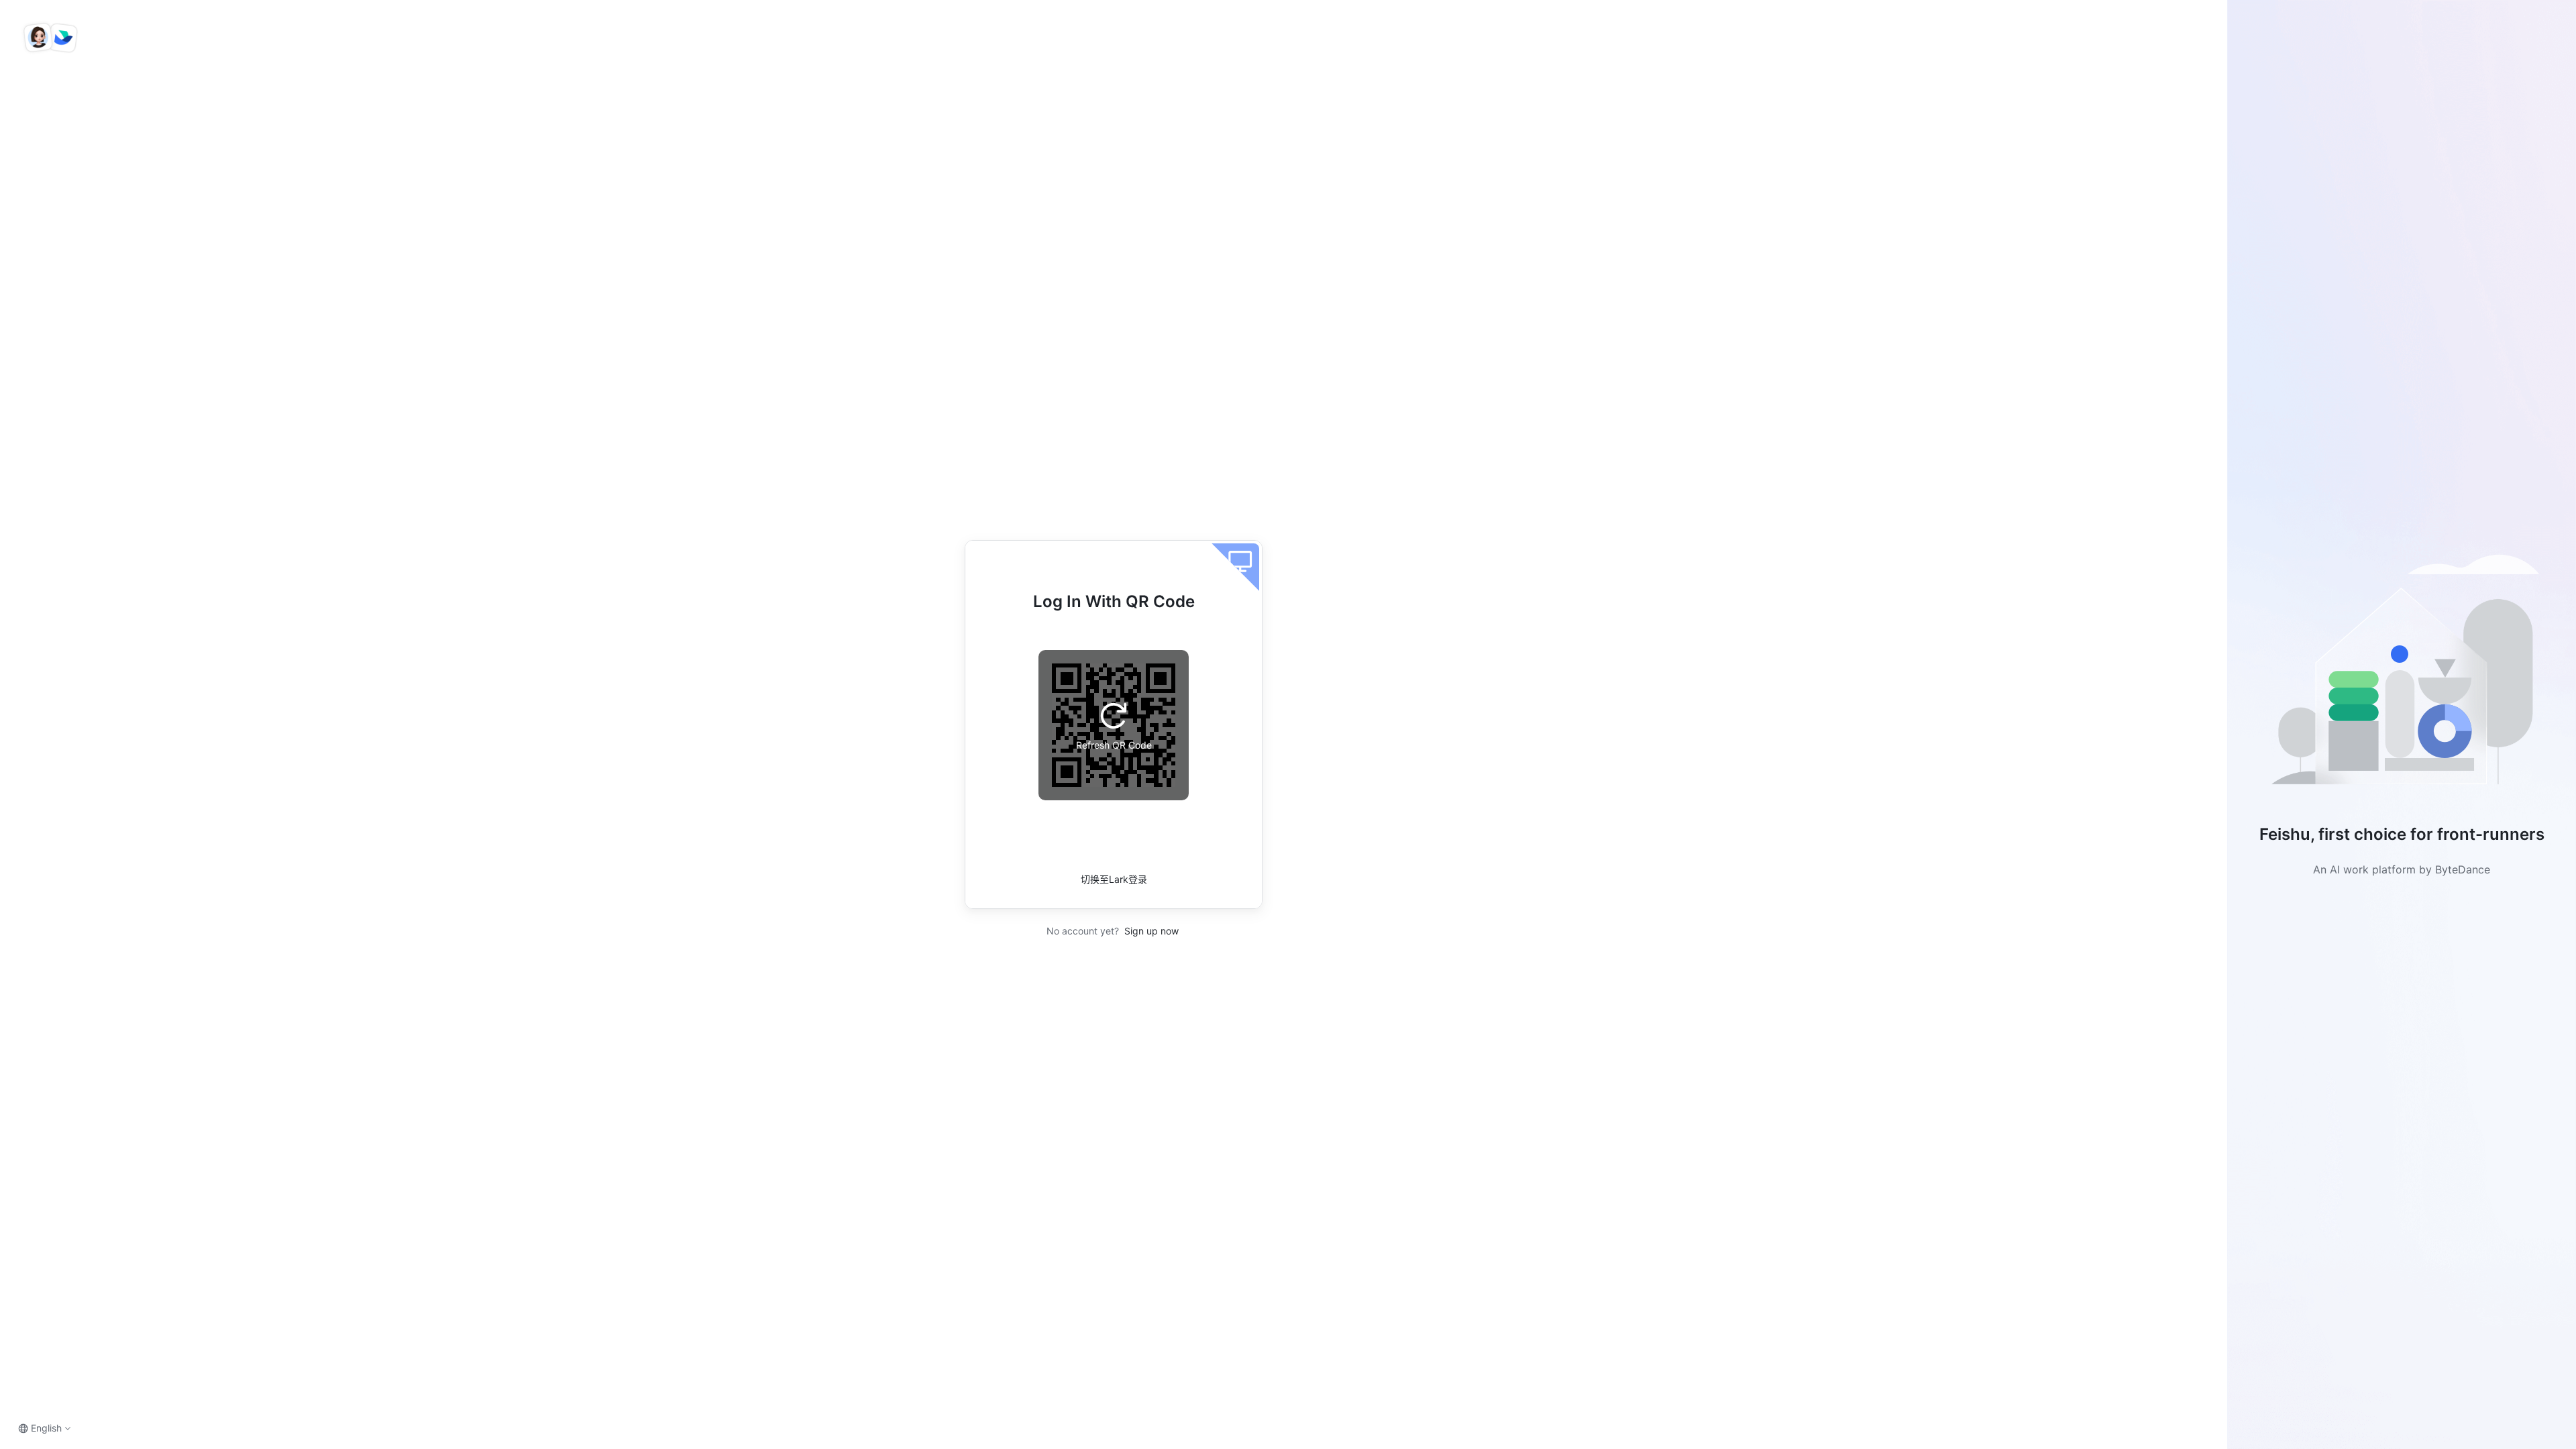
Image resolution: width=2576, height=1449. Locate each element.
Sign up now (1150, 931)
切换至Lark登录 (1114, 879)
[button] (2402, 675)
